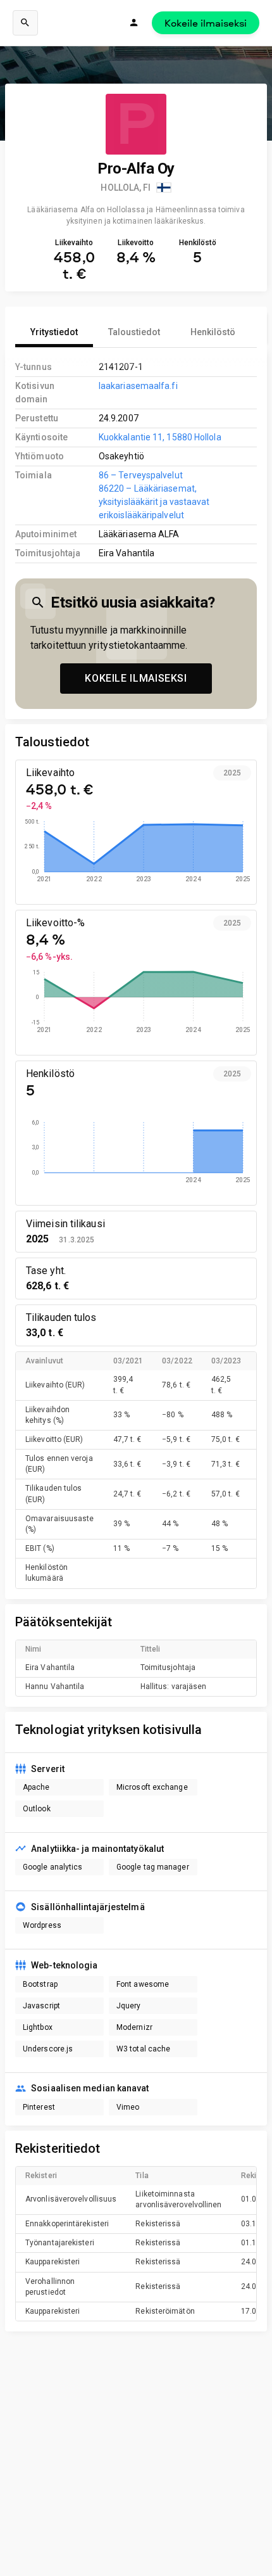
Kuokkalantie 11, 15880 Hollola (160, 437)
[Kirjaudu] (134, 23)
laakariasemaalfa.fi (138, 386)
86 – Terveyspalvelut (141, 475)
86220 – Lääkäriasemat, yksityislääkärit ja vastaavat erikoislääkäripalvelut (154, 502)
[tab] (54, 332)
